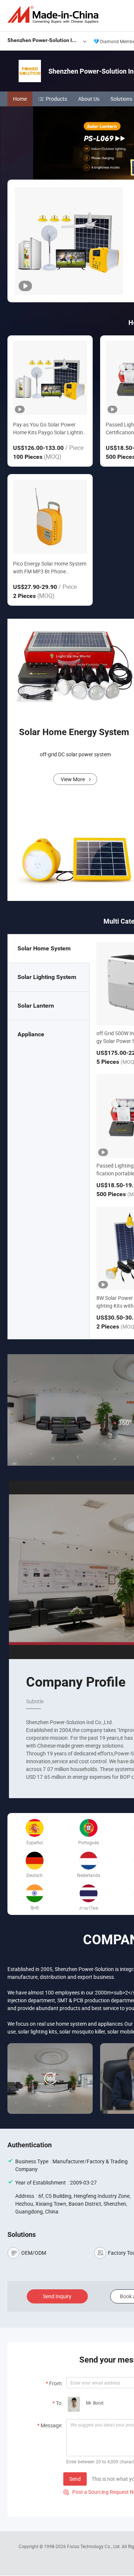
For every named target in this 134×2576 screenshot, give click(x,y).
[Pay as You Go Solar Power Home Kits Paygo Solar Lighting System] (50, 378)
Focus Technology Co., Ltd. (94, 2546)
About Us (89, 99)
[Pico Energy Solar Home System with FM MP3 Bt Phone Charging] (50, 517)
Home (20, 99)
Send (75, 2479)
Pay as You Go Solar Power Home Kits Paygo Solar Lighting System (50, 429)
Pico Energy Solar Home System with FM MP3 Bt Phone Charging (50, 568)
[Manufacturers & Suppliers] (54, 15)
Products (56, 99)
